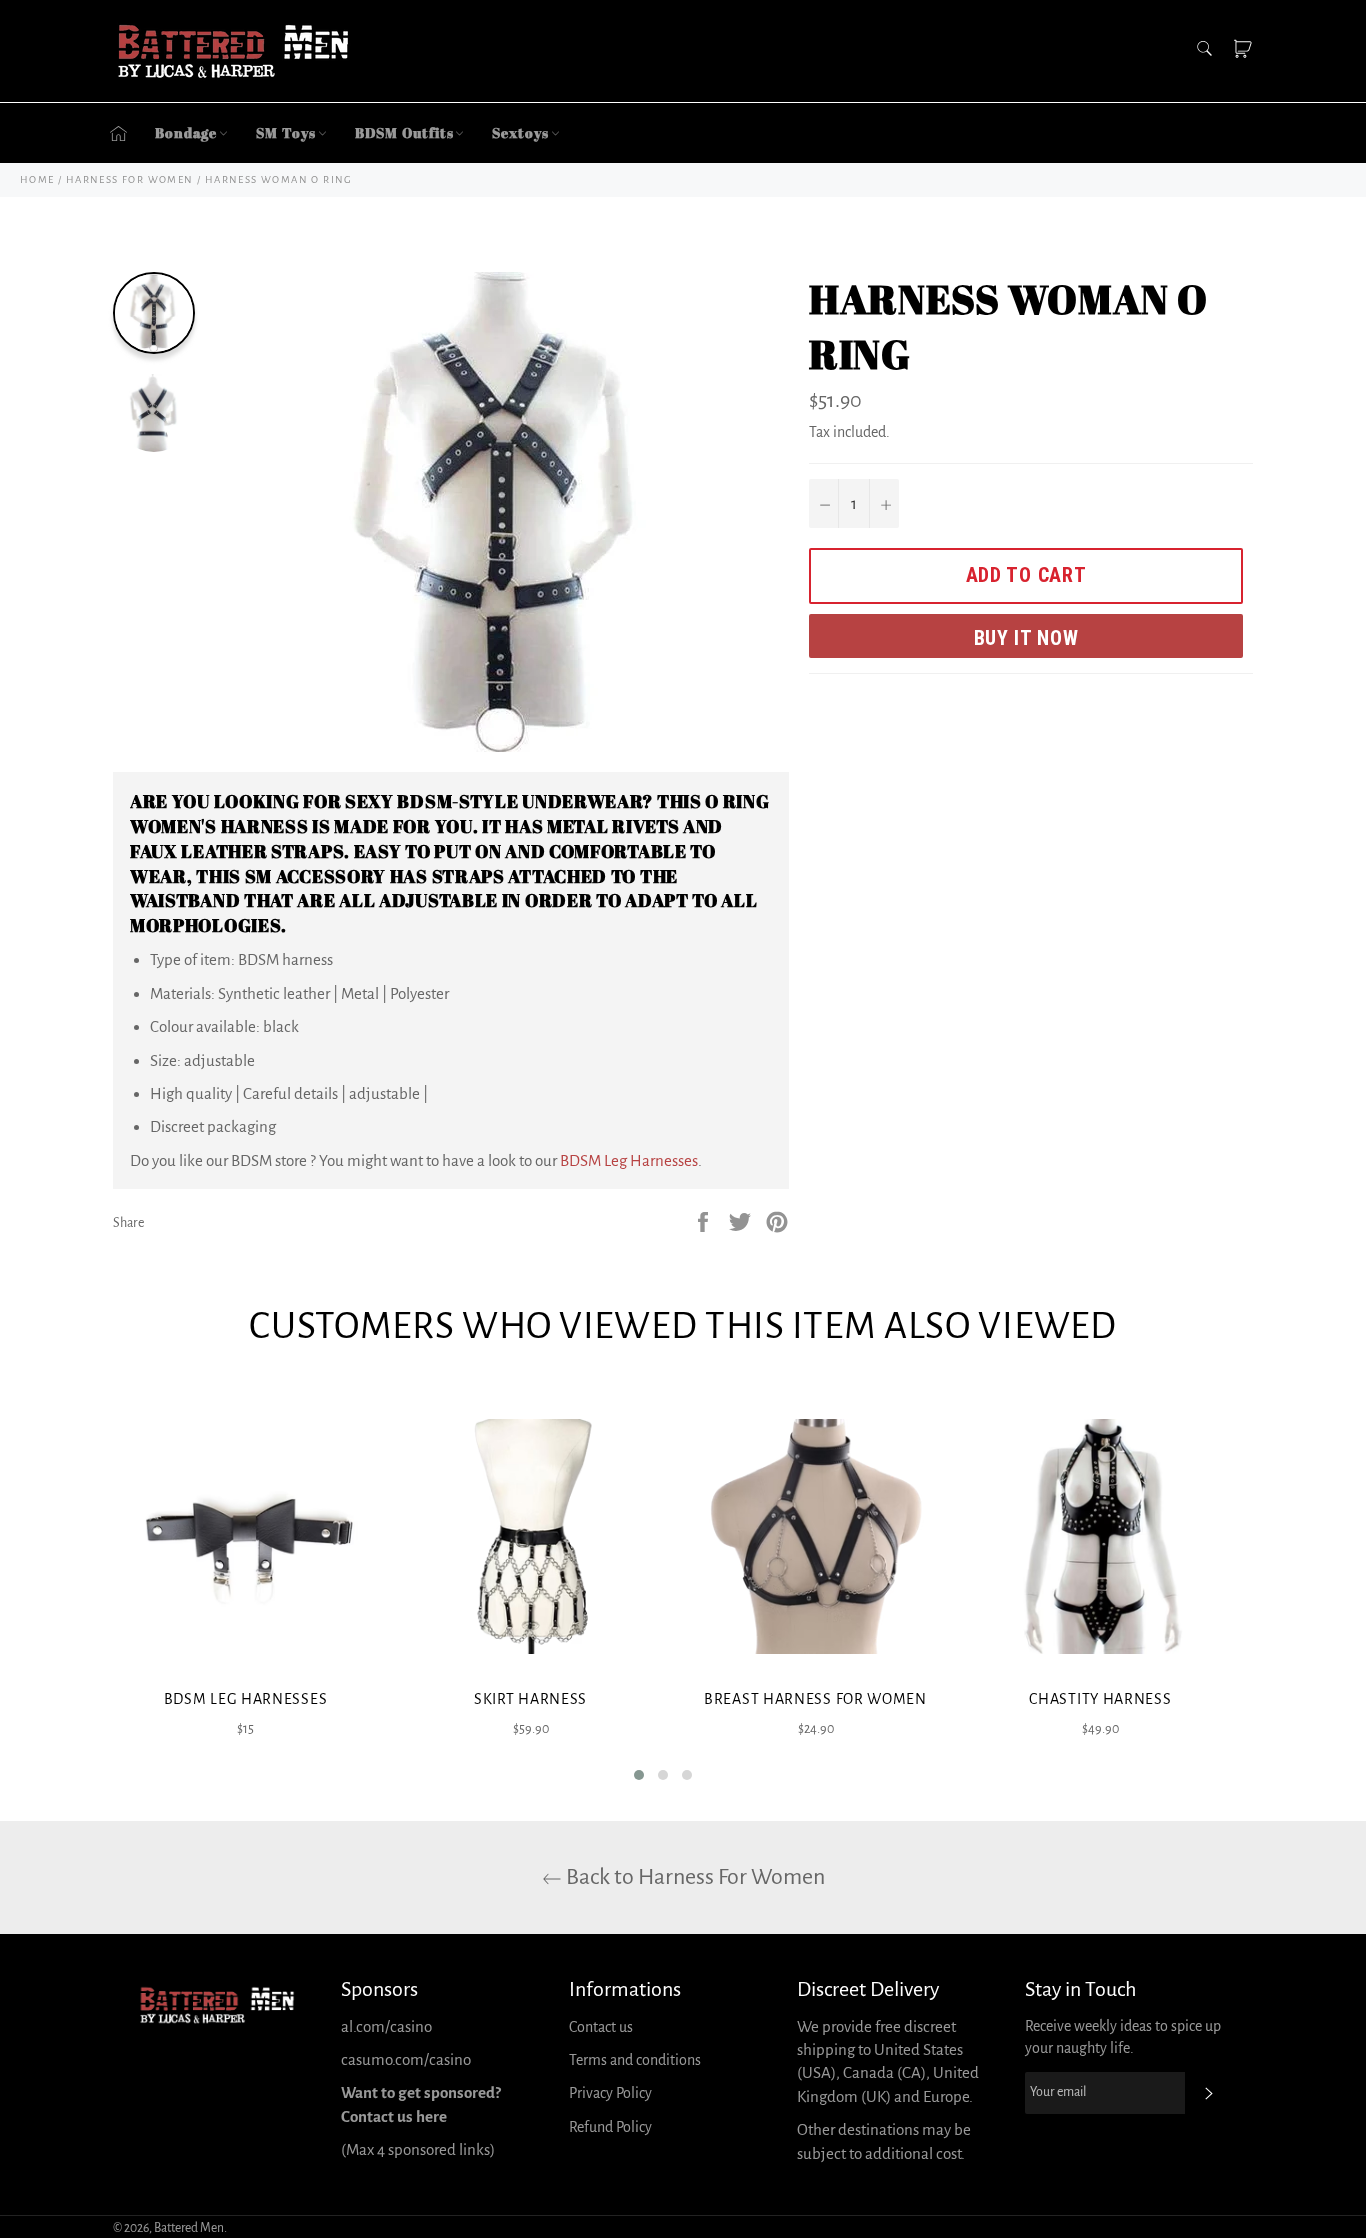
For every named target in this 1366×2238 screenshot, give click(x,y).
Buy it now (1026, 638)
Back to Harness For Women (693, 1877)
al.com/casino (386, 2026)
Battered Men (189, 2228)
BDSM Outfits (404, 132)
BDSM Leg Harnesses (629, 1160)
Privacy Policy (610, 2093)
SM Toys (285, 132)
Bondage (186, 132)
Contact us (601, 2027)
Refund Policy (610, 2127)
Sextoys (520, 132)
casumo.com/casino (406, 2059)
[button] (639, 1775)
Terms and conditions (635, 2060)
